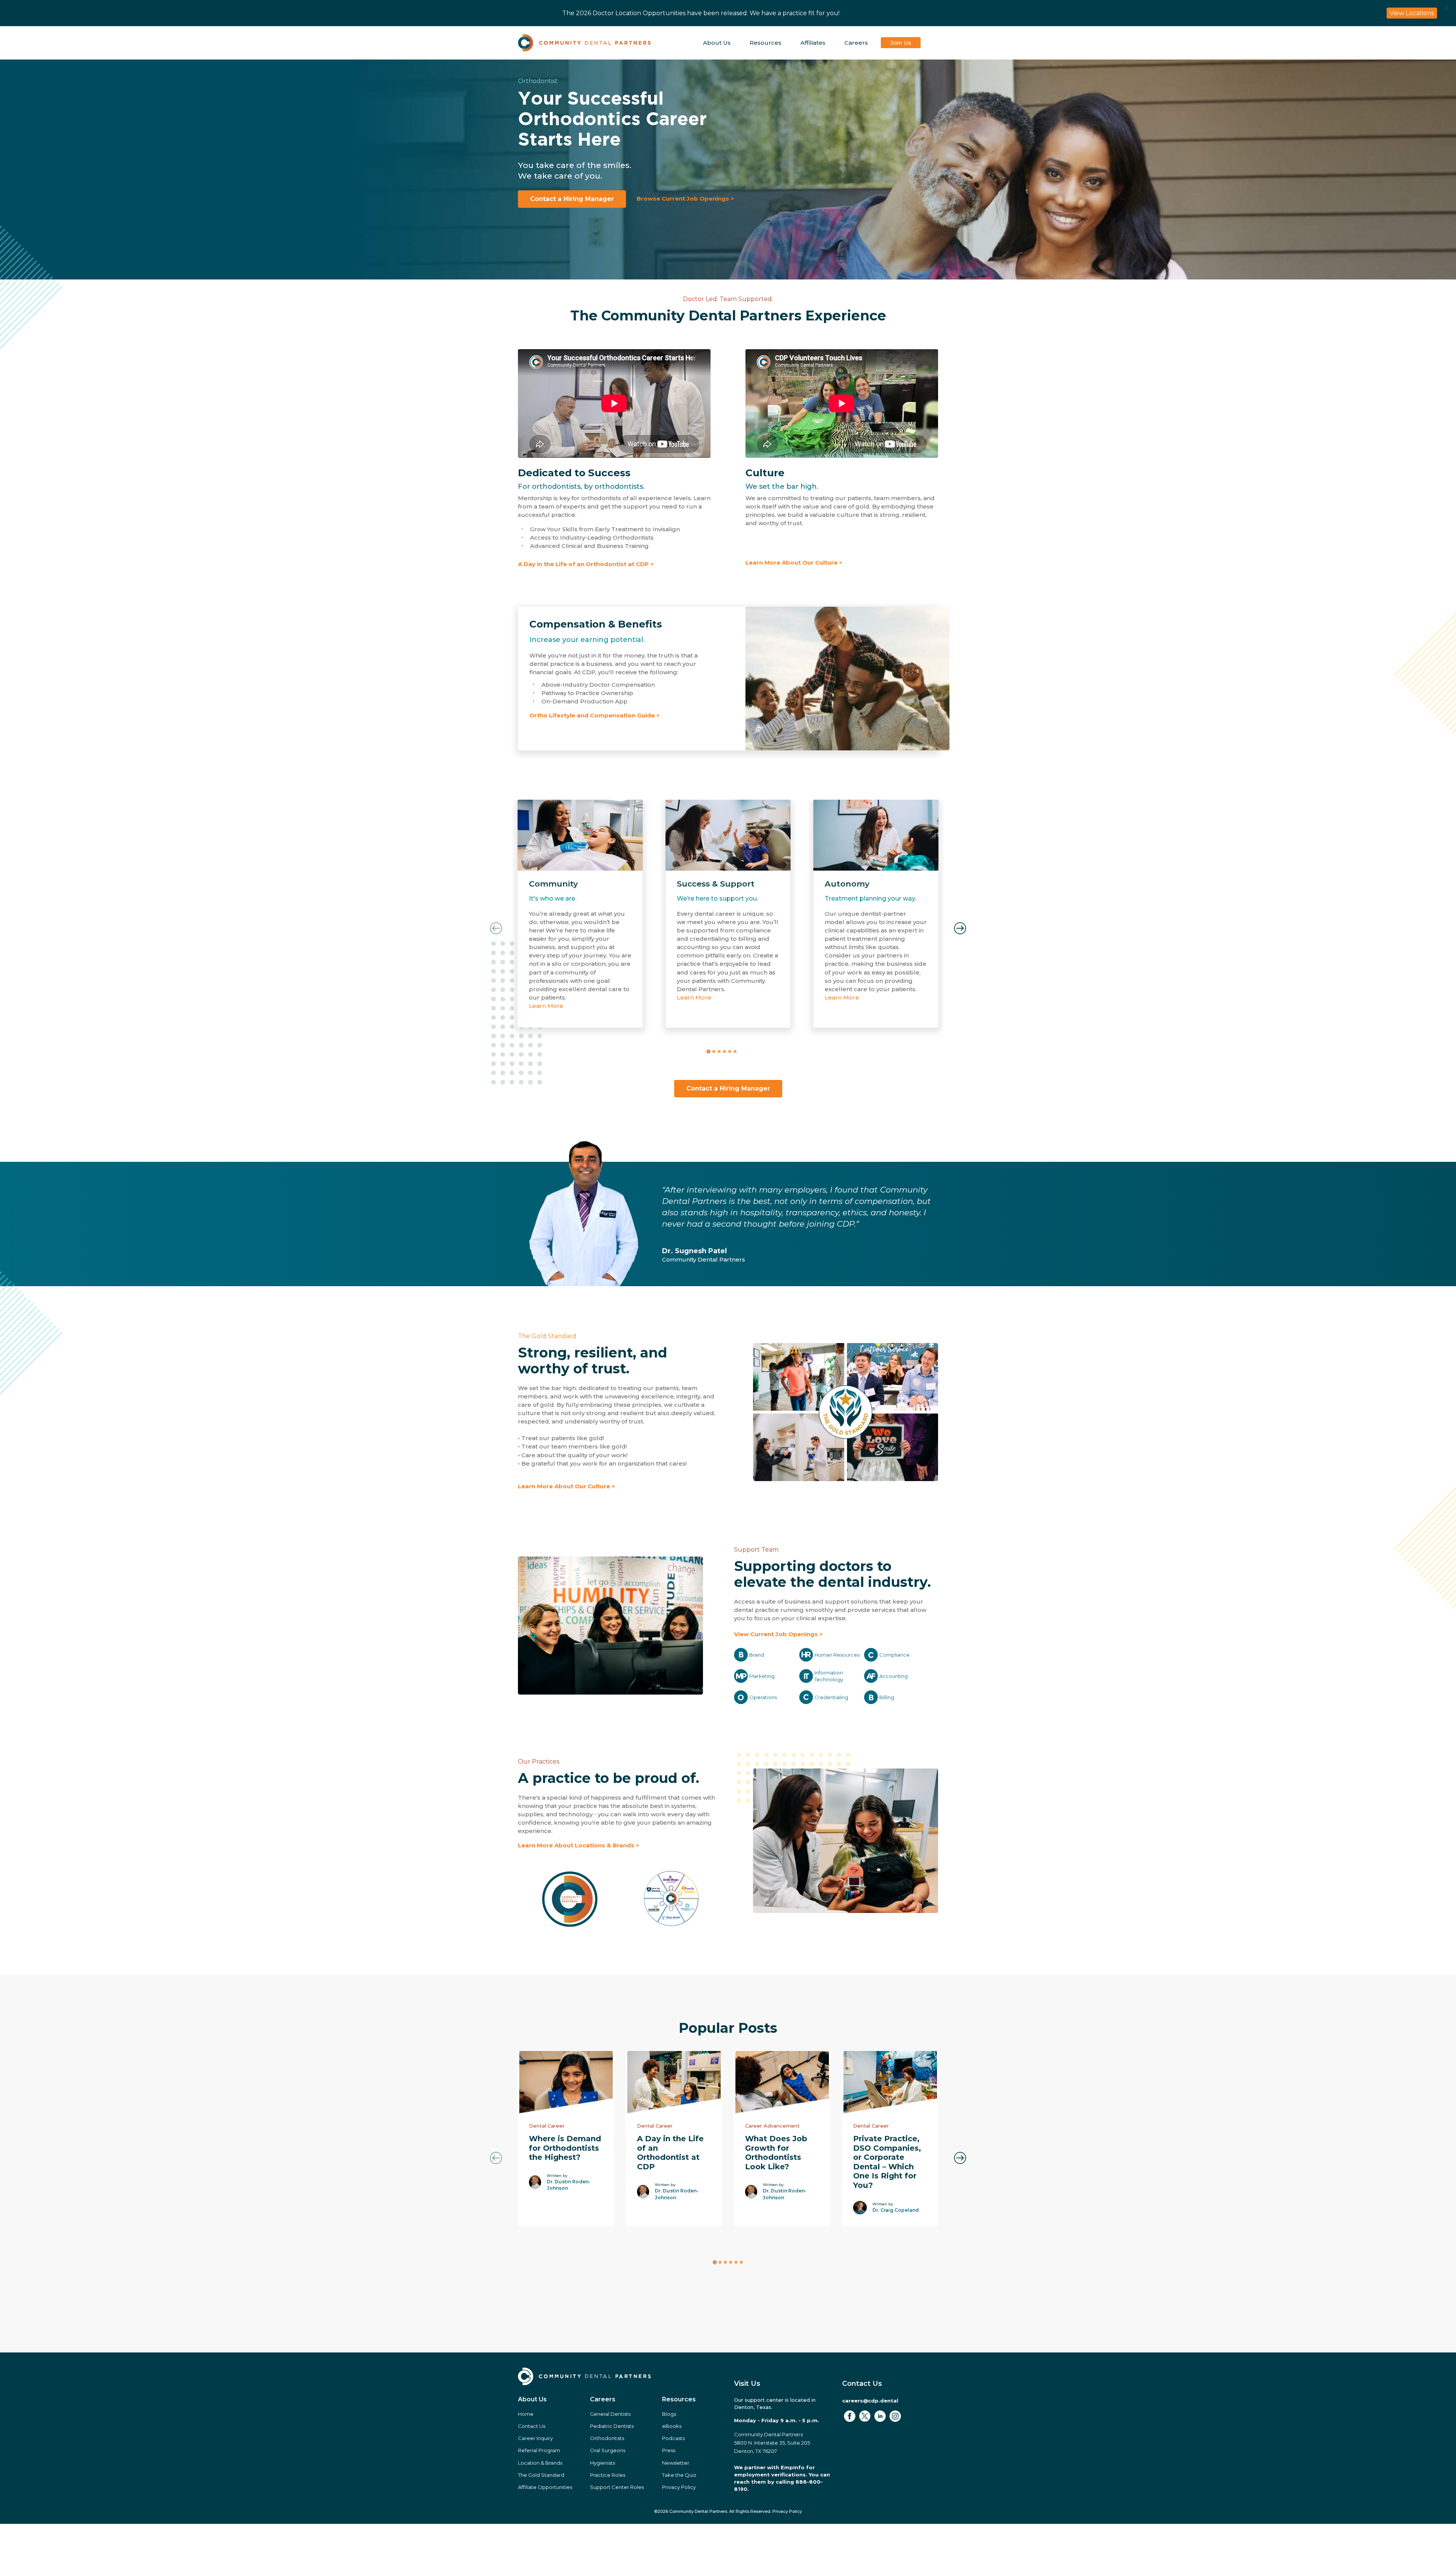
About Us (717, 43)
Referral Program (539, 2450)
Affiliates (813, 43)
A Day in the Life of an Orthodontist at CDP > (586, 564)
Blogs (669, 2414)
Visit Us (747, 2384)
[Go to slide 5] (730, 1051)
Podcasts (673, 2438)
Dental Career (547, 2126)
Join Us (901, 43)
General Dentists (610, 2414)
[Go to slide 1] (708, 1052)
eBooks (672, 2426)
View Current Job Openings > (778, 1634)
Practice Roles (608, 2475)
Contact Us (532, 2426)
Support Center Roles (617, 2487)
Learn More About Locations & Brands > (579, 1845)
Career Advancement (772, 2126)
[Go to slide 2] (714, 1051)
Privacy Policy (679, 2487)
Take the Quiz (679, 2475)
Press (669, 2450)
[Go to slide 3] (719, 1051)
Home (526, 2414)
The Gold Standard (547, 1336)
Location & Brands (540, 2463)
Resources (766, 43)
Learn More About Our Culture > (794, 563)
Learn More (546, 1006)
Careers (856, 43)
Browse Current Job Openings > (685, 199)
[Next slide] (960, 928)
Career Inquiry (535, 2438)
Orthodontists (607, 2438)
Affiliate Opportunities (545, 2487)
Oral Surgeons (608, 2450)
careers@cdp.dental (870, 2401)
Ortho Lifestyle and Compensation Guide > (595, 715)
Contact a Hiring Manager (572, 199)
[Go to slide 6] (735, 1051)
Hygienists (602, 2463)
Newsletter (676, 2463)
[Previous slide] (496, 928)
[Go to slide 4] (724, 1051)
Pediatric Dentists (612, 2426)
